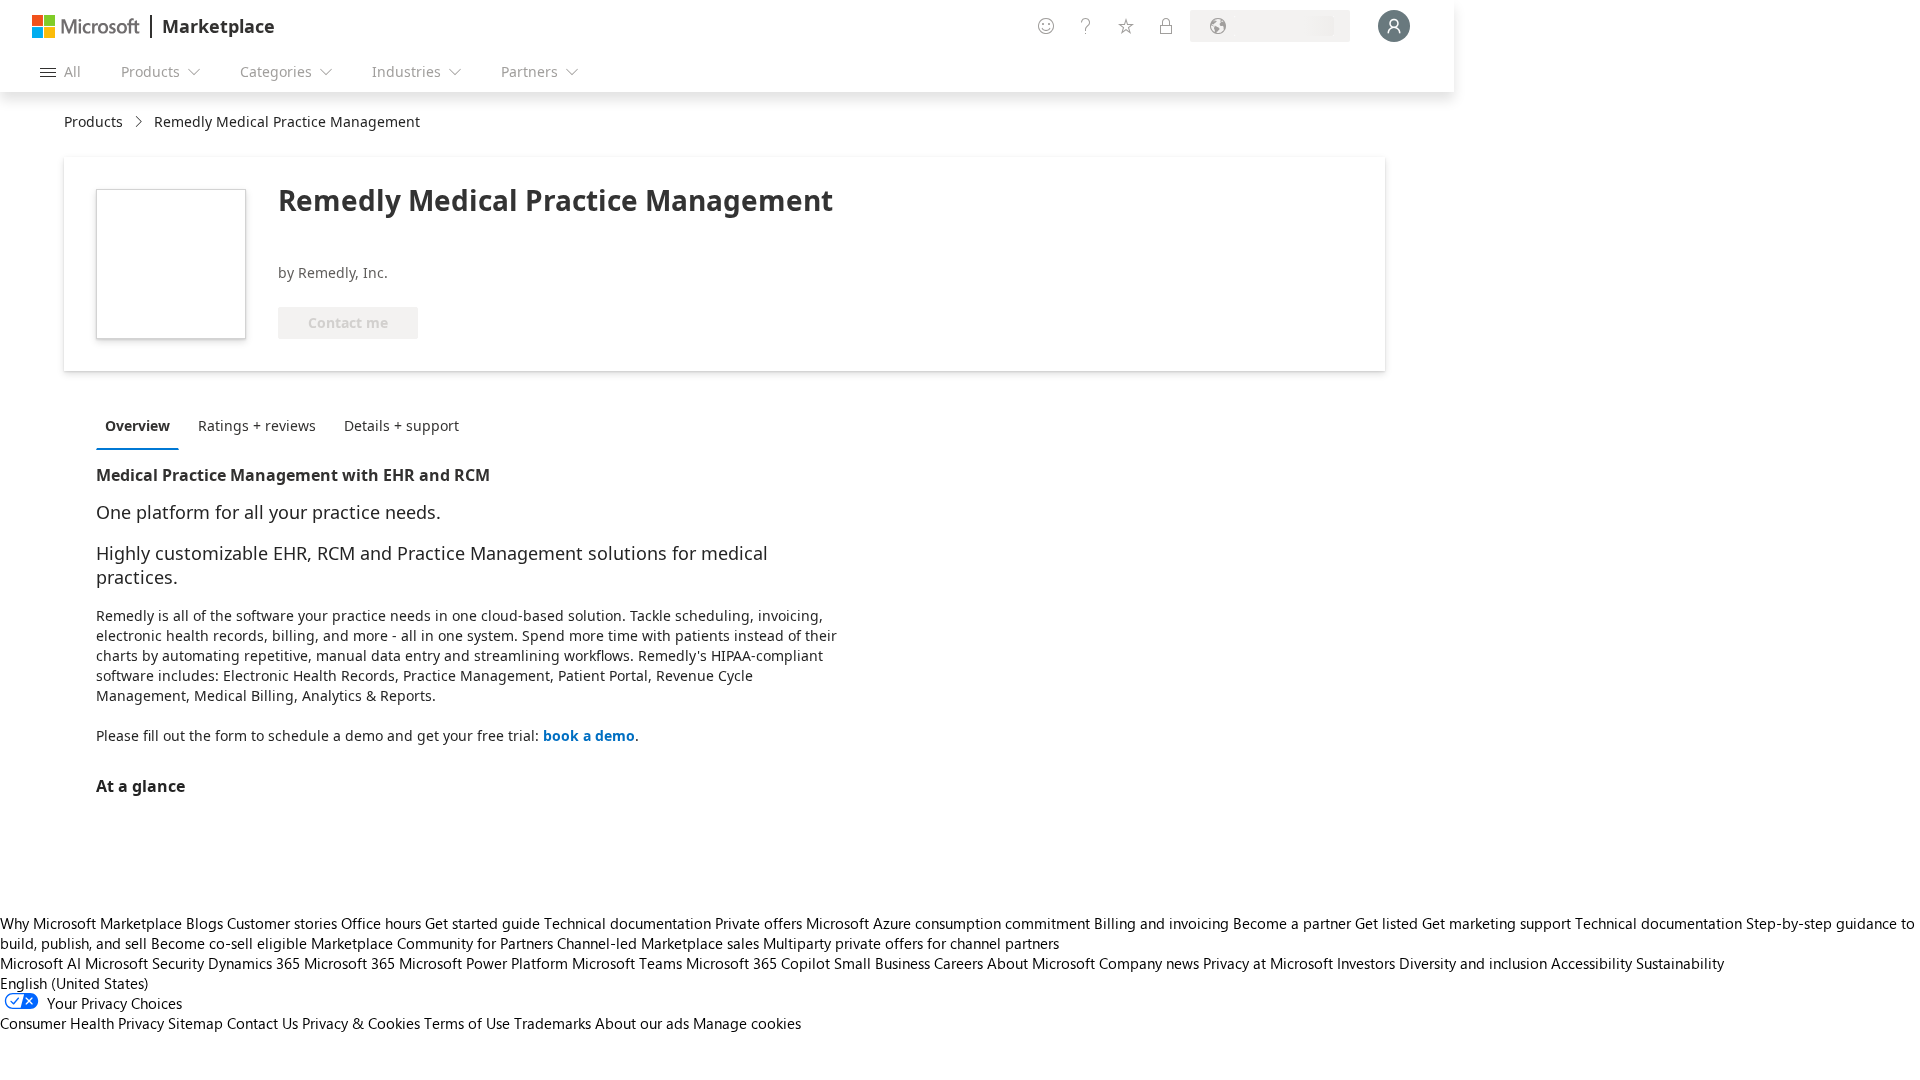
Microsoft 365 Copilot (758, 963)
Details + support (401, 425)
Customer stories (282, 923)
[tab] (142, 425)
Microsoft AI (40, 963)
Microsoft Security (144, 963)
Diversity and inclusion (1473, 963)
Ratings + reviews (257, 425)
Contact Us (262, 1023)
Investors (1366, 963)
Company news (1149, 963)
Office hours (381, 923)
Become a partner (1292, 923)
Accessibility (1591, 963)
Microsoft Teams (627, 963)
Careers (958, 963)
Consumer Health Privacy (82, 1023)
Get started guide (482, 923)
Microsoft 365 (349, 963)
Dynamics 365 (254, 963)
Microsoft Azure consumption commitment (950, 923)
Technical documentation (627, 923)
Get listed (1386, 923)
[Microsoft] (86, 26)
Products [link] (93, 121)
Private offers (758, 923)
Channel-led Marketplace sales (658, 943)
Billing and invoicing (1161, 923)
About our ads (642, 1023)
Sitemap (195, 1023)
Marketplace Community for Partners (432, 943)
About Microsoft (1041, 963)
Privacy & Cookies (361, 1023)
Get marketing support (1496, 923)
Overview (137, 425)
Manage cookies (747, 1023)
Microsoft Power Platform (483, 963)
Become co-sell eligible (229, 943)
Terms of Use (467, 1023)
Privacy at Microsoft (1268, 963)
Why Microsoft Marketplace (91, 923)
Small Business (882, 963)
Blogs (204, 923)
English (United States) (74, 983)
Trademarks (552, 1023)
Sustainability (1680, 963)
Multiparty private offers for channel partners (911, 943)
